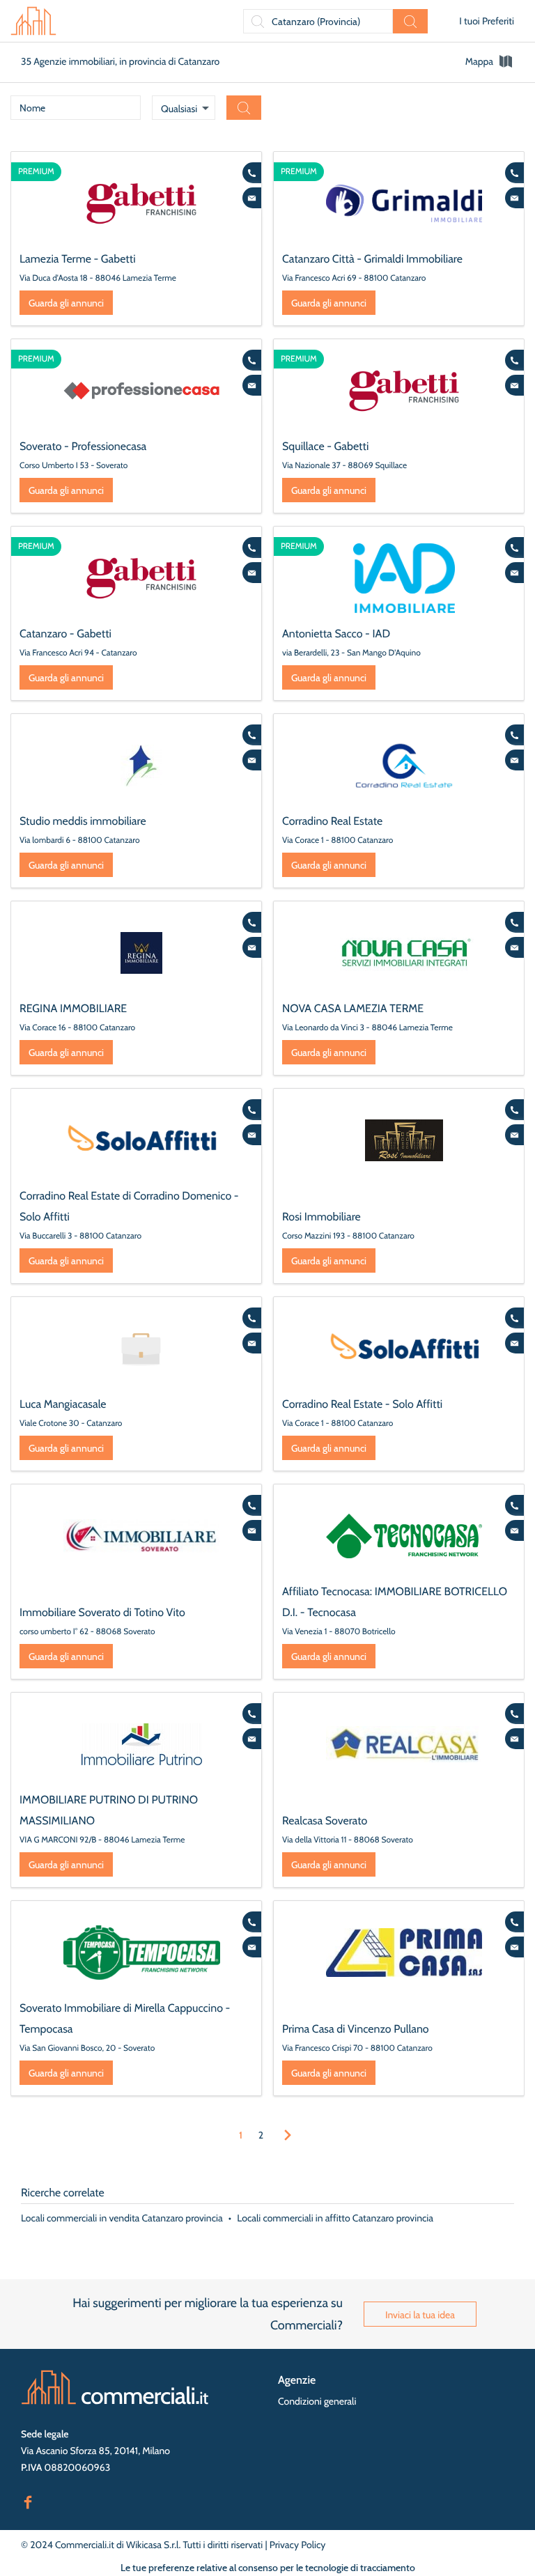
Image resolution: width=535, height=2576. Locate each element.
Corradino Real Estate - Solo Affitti (362, 1404)
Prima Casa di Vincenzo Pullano (356, 2029)
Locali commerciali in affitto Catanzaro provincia (335, 2218)
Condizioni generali (317, 2401)
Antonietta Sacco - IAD (336, 634)
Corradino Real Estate (332, 821)
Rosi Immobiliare (321, 1217)
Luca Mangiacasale (63, 1404)
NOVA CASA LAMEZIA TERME (353, 1008)
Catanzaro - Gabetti (65, 634)
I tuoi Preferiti (487, 21)
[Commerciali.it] (33, 21)
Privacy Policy (298, 2545)
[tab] (490, 61)
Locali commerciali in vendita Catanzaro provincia (122, 2218)
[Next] (288, 2135)
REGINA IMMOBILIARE (73, 1008)
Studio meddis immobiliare (83, 821)
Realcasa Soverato (325, 1821)
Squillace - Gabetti (325, 446)
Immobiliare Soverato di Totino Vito (102, 1612)
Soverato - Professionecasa (83, 446)
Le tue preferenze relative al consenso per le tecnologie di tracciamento (268, 2568)
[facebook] (28, 2501)
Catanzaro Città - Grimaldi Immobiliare (372, 259)
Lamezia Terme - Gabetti (78, 259)
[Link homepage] (115, 2387)
